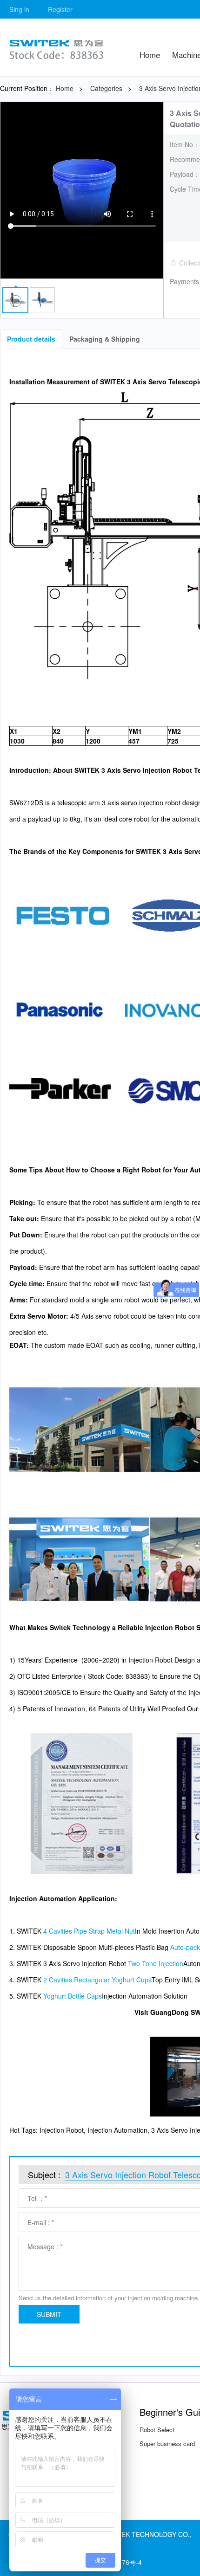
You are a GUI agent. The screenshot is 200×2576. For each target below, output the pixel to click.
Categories (106, 88)
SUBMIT (49, 2314)
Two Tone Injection (156, 1963)
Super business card (167, 2443)
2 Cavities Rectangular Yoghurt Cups (97, 1980)
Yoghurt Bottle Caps (73, 1996)
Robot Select (157, 2430)
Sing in (19, 9)
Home (150, 55)
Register (60, 9)
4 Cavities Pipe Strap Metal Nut (89, 1931)
